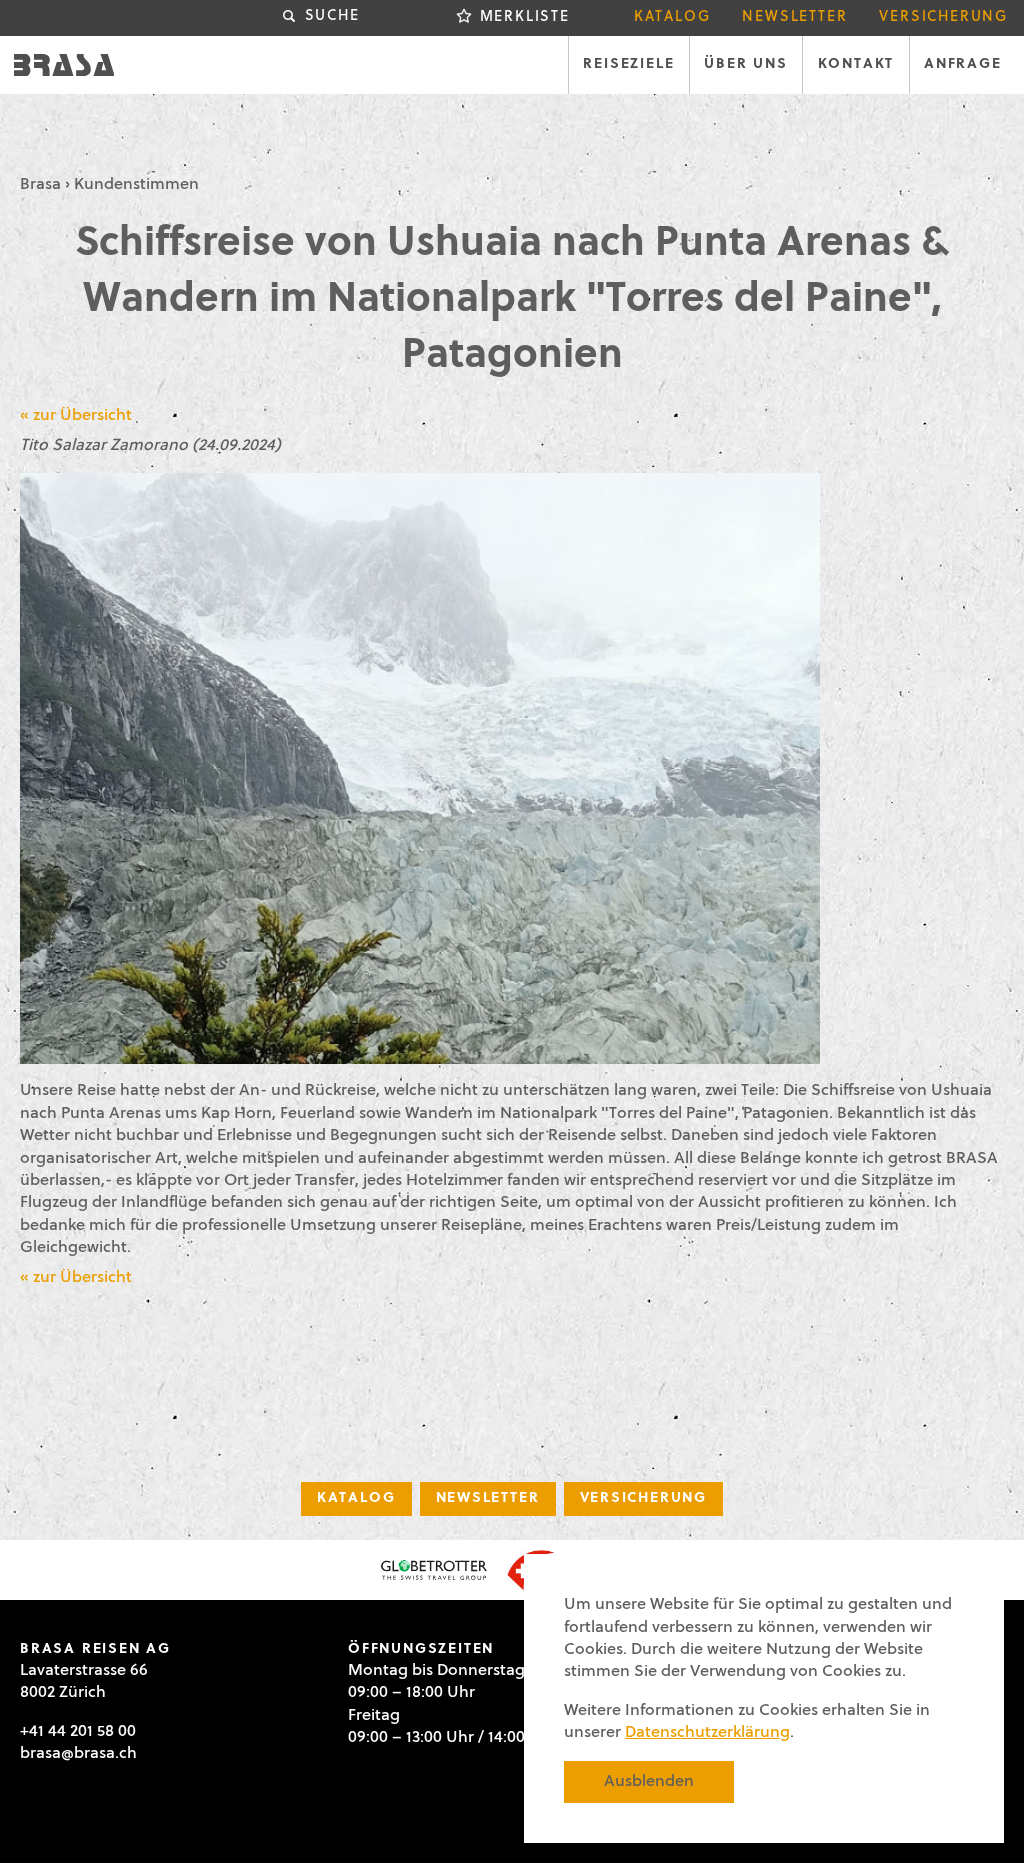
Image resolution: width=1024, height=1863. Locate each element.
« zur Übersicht (76, 416)
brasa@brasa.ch (78, 1754)
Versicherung (943, 17)
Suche (332, 16)
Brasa (40, 185)
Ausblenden (649, 1782)
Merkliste (525, 17)
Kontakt (856, 64)
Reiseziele (628, 64)
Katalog (672, 17)
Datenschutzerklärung (707, 1733)
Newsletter (794, 17)
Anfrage (963, 64)
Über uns (745, 64)
